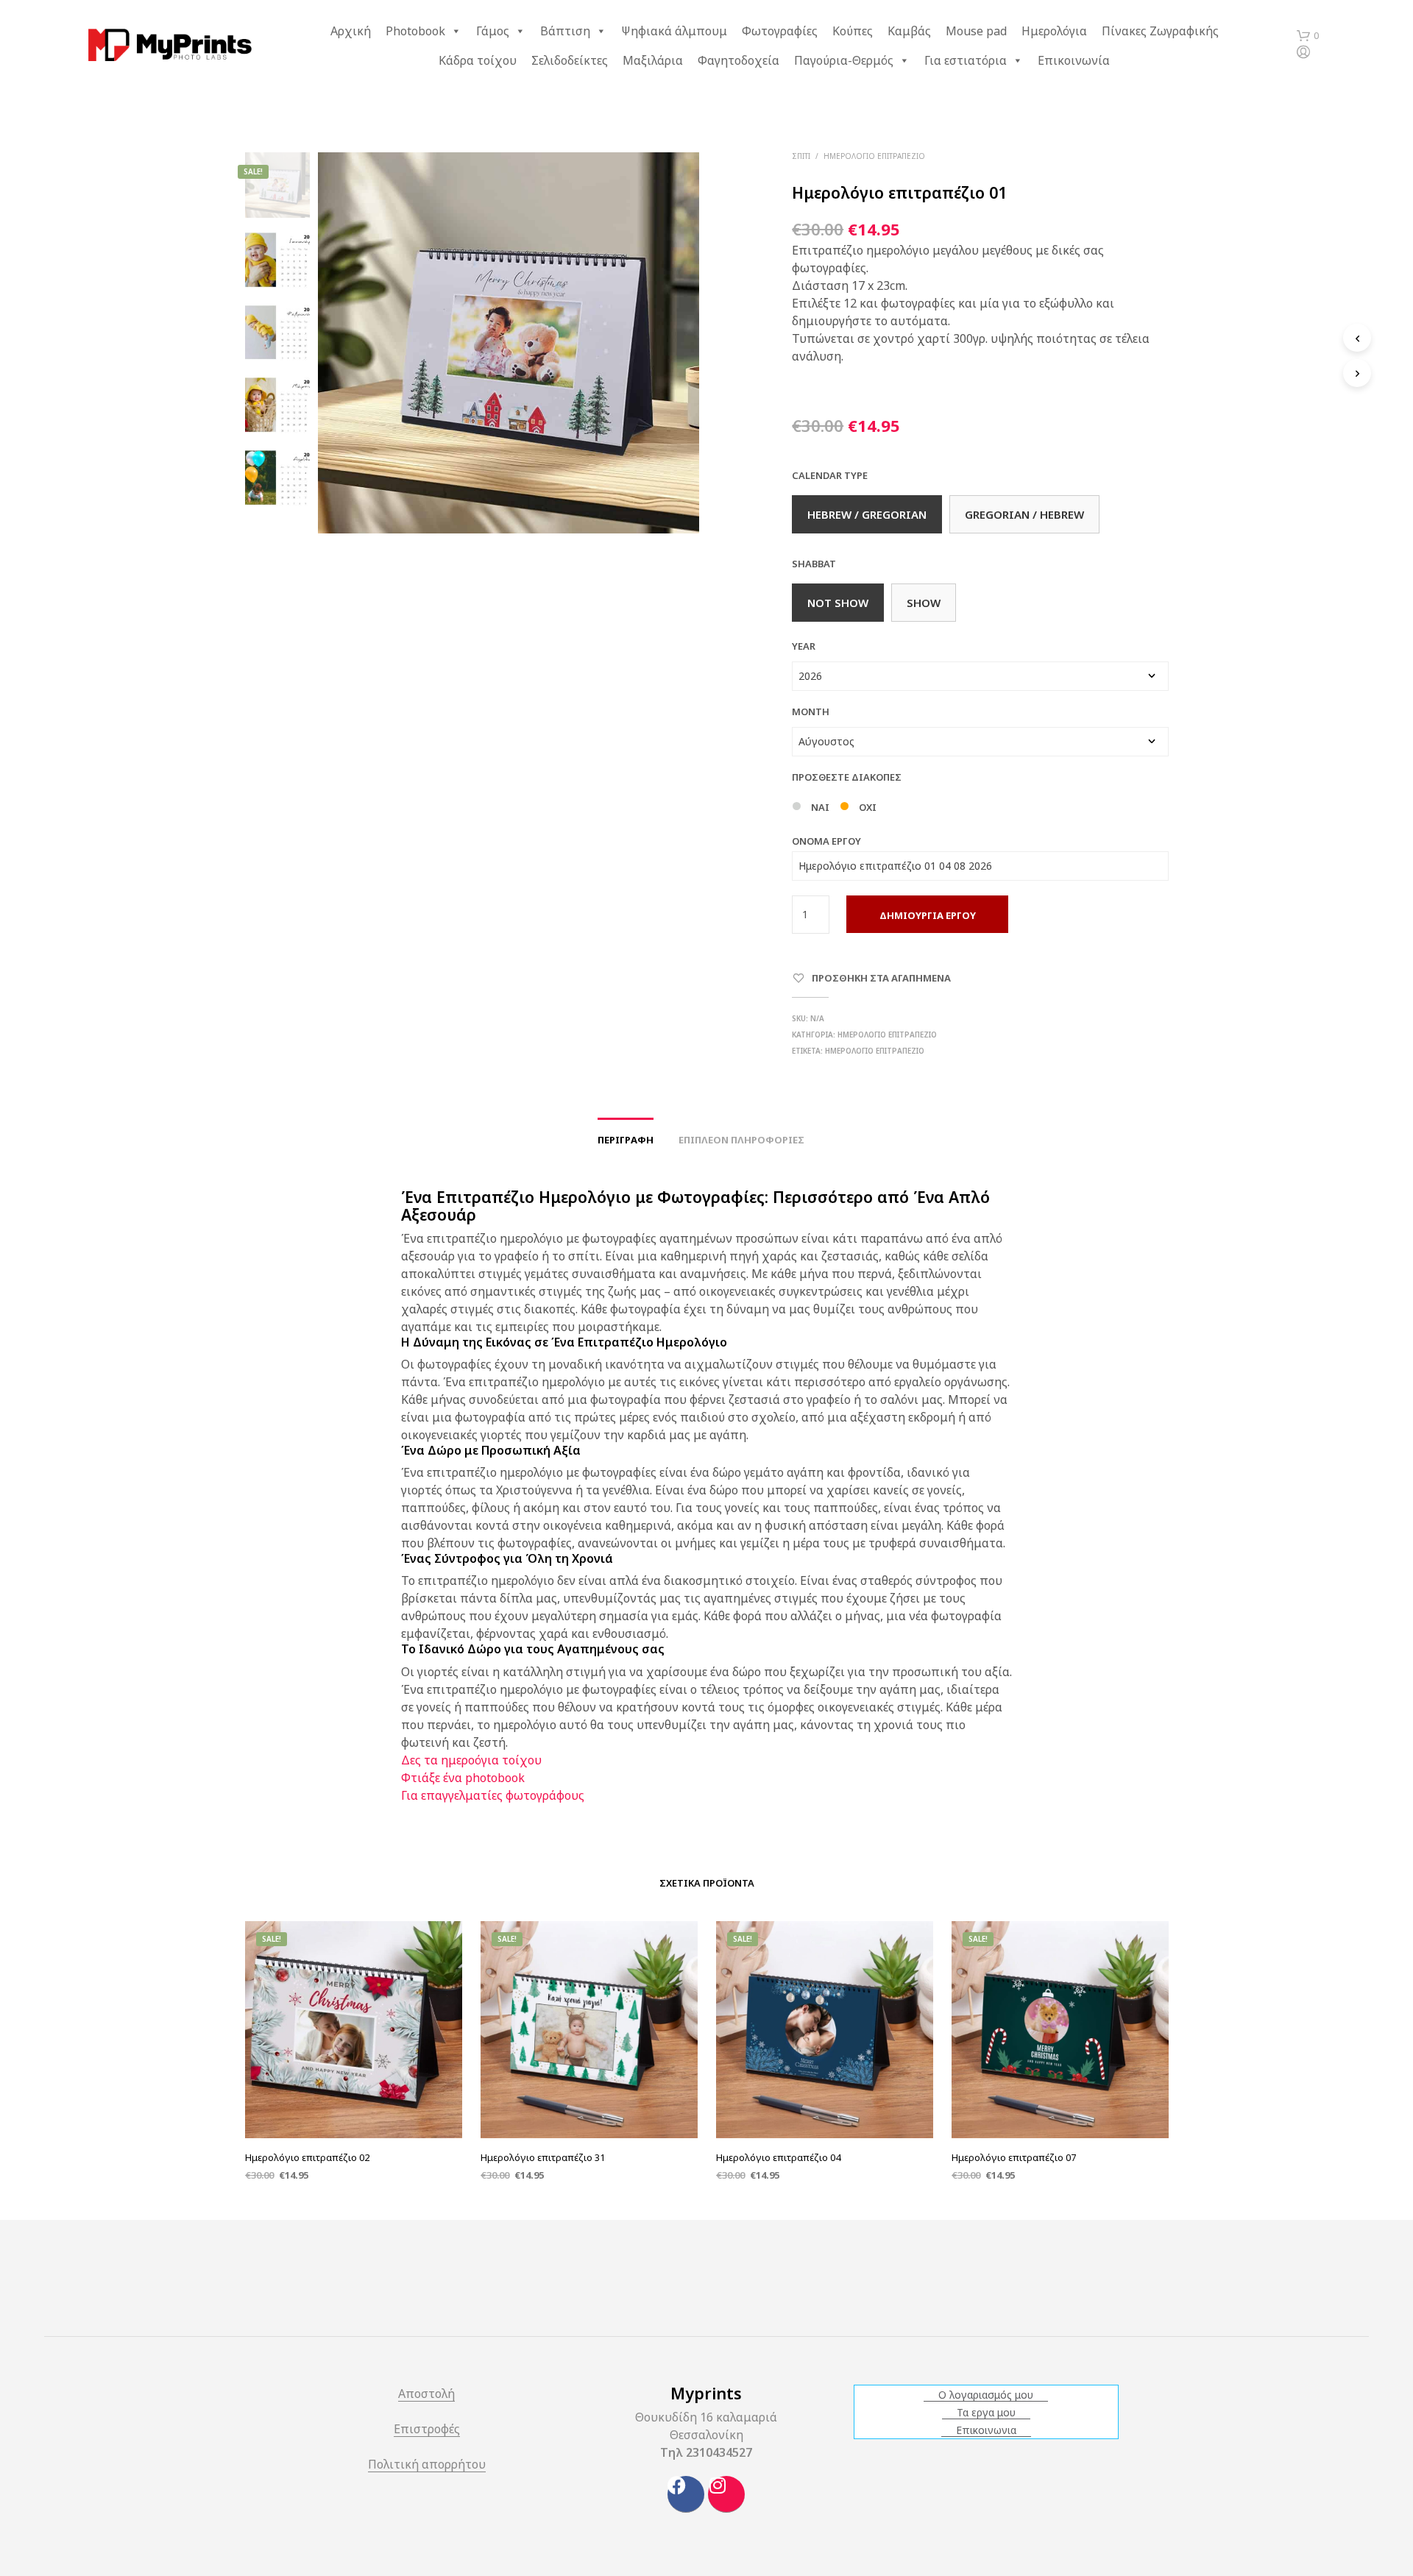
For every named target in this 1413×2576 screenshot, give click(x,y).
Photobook (415, 31)
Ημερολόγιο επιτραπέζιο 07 (1014, 2157)
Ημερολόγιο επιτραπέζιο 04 (778, 2157)
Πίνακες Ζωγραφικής (1160, 31)
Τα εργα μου (986, 2413)
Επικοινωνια (986, 2430)
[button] (1308, 36)
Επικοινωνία (1074, 60)
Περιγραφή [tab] (626, 1140)
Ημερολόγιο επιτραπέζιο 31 (543, 2157)
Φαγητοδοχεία (739, 60)
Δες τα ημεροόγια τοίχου (471, 1760)
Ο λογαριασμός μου (986, 2395)
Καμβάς (909, 31)
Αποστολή (426, 2395)
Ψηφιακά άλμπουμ (674, 31)
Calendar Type (830, 475)
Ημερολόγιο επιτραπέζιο (874, 156)
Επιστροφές (427, 2430)
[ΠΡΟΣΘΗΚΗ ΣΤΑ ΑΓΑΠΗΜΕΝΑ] (353, 2101)
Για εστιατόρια (966, 60)
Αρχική (351, 31)
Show (924, 603)
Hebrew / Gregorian (867, 514)
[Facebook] (686, 2494)
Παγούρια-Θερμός (844, 60)
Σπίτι (801, 156)
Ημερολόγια (1054, 31)
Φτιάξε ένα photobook (463, 1778)
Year (804, 646)
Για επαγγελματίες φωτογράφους (493, 1795)
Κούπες (853, 31)
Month (811, 712)
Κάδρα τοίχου (478, 60)
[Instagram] (726, 2494)
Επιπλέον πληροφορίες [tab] (741, 1140)
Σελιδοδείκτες (570, 60)
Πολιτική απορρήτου (427, 2465)
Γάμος (493, 31)
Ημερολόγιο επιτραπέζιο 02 (307, 2157)
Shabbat (814, 564)
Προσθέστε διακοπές (847, 777)
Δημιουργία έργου (928, 915)
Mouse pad (976, 31)
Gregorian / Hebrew (1024, 514)
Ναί (820, 807)
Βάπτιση (565, 31)
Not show (838, 603)
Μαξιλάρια (653, 60)
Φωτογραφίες (780, 31)
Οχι (868, 807)
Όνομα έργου (826, 841)
